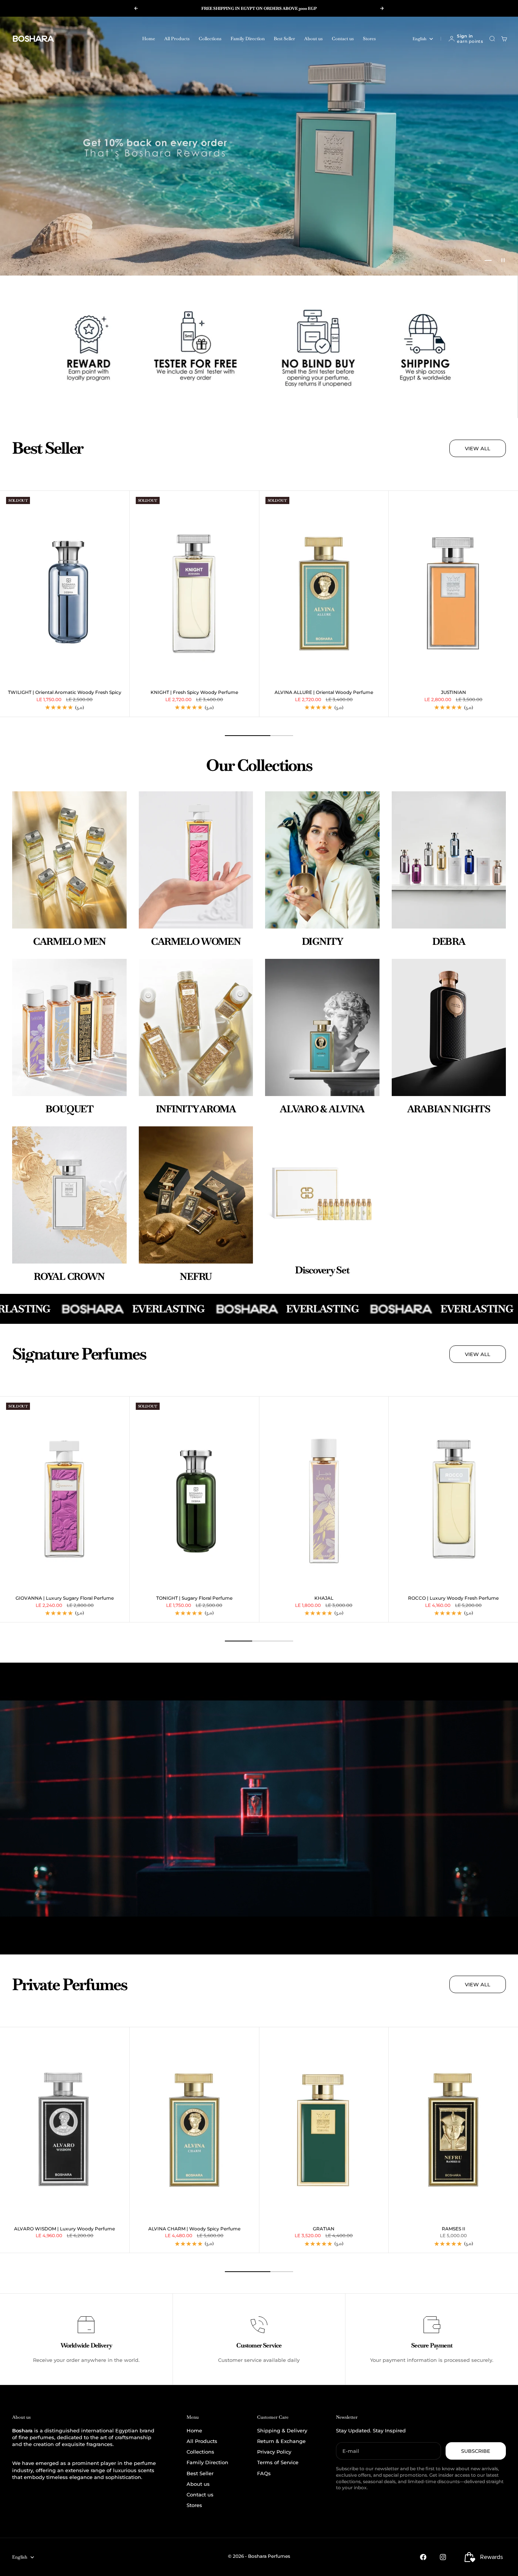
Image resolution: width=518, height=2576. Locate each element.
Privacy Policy (274, 2452)
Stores (369, 39)
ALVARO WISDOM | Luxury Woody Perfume (64, 2229)
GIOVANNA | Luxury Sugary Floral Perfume (65, 1598)
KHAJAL (324, 1598)
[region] (259, 146)
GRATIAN (324, 2229)
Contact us (343, 39)
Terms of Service (278, 2462)
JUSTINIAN (454, 693)
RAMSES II (454, 2229)
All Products (177, 39)
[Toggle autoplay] (503, 260)
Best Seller (284, 39)
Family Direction (248, 39)
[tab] (48, 448)
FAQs (264, 2473)
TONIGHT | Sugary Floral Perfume (194, 1598)
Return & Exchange (281, 2441)
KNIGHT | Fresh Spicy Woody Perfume (194, 693)
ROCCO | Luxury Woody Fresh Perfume (453, 1598)
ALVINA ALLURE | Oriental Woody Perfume (324, 693)
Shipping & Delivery (282, 2430)
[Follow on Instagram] (443, 2557)
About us (313, 39)
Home (149, 39)
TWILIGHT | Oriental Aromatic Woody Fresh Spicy (65, 693)
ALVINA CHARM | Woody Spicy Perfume (194, 2229)
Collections (210, 39)
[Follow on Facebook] (423, 2557)
